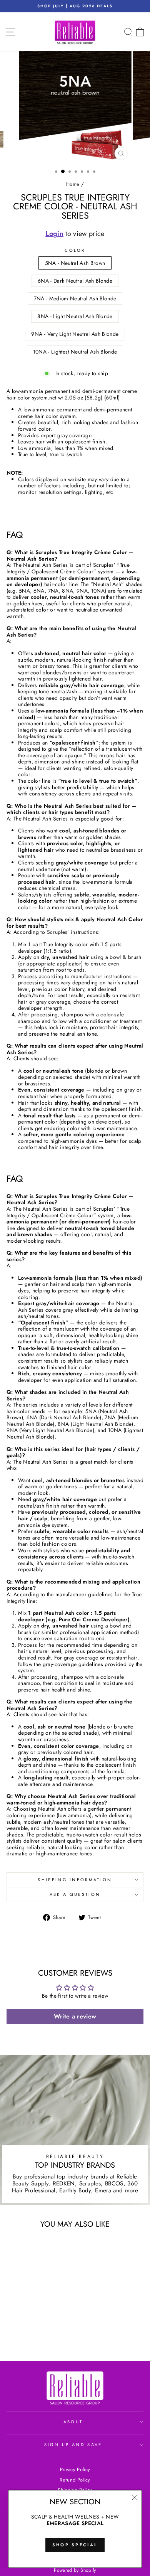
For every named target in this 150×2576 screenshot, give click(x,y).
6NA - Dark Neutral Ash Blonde (75, 281)
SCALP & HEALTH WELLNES (65, 2517)
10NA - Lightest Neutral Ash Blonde (75, 352)
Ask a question (75, 1894)
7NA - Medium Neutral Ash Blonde (75, 298)
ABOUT (73, 2422)
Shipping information (75, 1880)
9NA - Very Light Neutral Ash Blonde (75, 334)
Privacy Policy (75, 2469)
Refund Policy (75, 2480)
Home (73, 184)
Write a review (75, 2016)
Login (54, 234)
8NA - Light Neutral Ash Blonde (75, 316)
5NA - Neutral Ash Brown (75, 263)
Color (75, 250)
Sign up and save (73, 2445)
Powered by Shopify (75, 2570)
